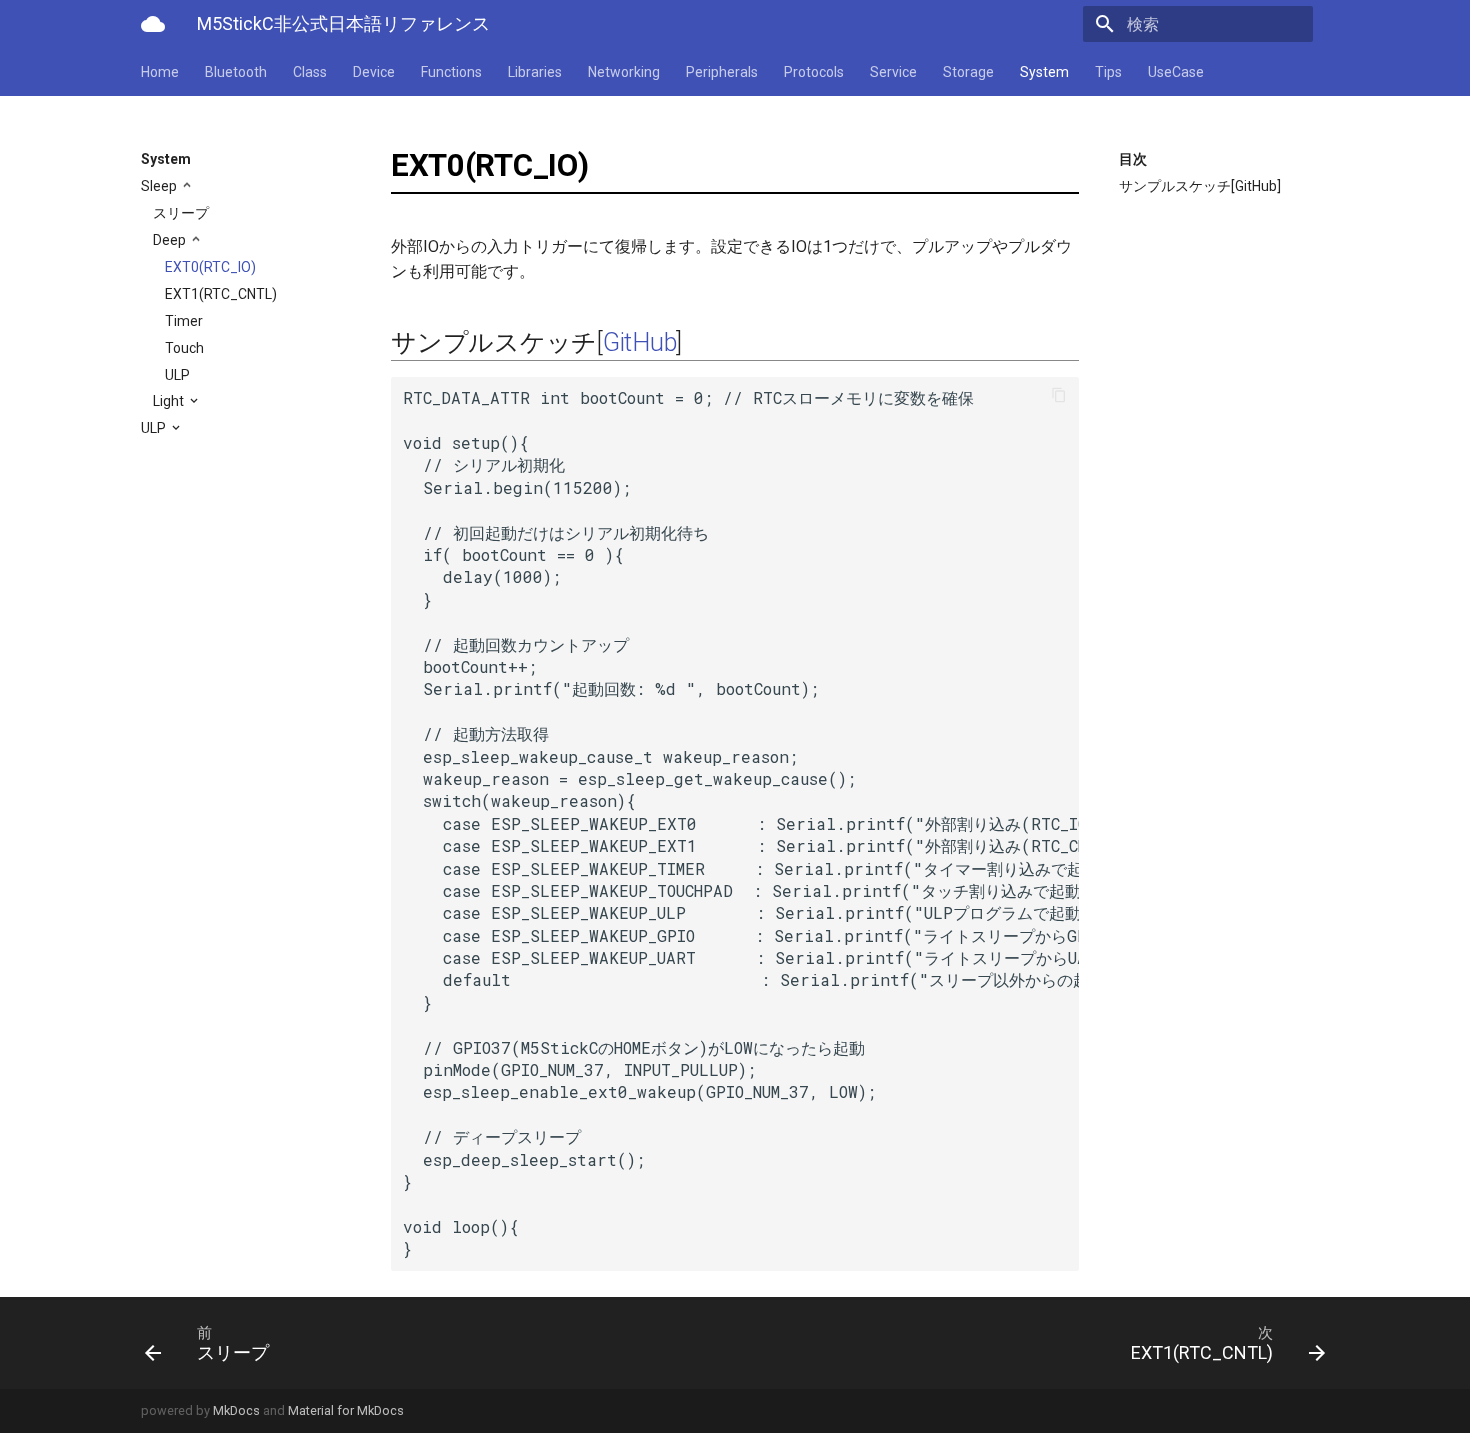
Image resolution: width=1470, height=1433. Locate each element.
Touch (184, 348)
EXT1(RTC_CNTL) (221, 294)
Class (310, 72)
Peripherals (722, 72)
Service (893, 72)
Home (160, 72)
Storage (968, 72)
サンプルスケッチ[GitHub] (1200, 186)
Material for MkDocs (346, 1410)
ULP (177, 375)
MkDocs (236, 1410)
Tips (1108, 72)
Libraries (535, 72)
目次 (1133, 159)
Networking (624, 72)
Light (170, 401)
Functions (451, 72)
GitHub (640, 342)
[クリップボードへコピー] (1059, 397)
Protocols (814, 72)
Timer (184, 321)
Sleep (160, 186)
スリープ (181, 213)
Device (374, 72)
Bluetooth (236, 72)
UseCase (1176, 72)
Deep (171, 240)
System (1044, 72)
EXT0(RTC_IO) (210, 267)
